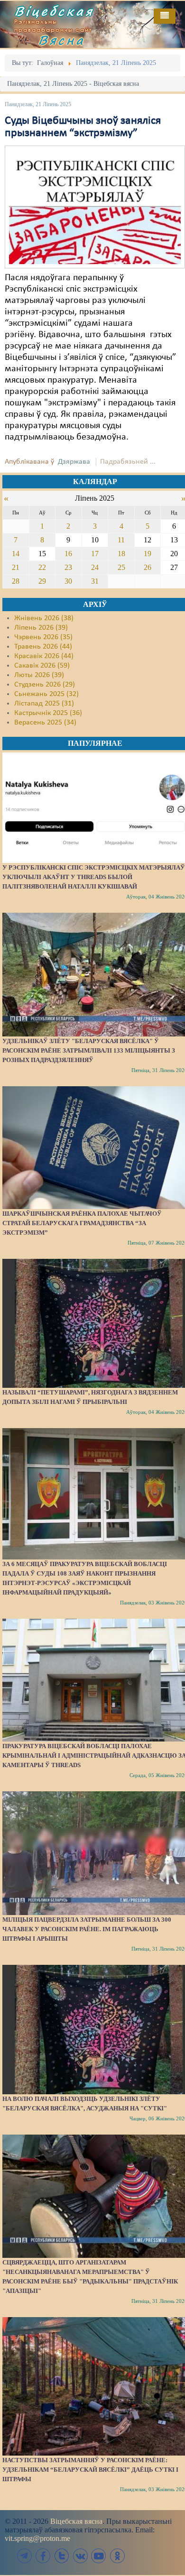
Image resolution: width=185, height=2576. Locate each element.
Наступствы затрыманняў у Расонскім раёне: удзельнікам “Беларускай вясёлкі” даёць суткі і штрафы (90, 2470)
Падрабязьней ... (128, 462)
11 (121, 540)
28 (16, 581)
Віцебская (54, 11)
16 (68, 554)
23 (68, 567)
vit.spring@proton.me (37, 2538)
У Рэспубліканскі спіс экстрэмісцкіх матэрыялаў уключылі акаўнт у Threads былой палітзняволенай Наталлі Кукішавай (94, 877)
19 (148, 554)
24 (95, 567)
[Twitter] (62, 2556)
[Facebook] (43, 2556)
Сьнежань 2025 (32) (46, 694)
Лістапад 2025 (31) (44, 704)
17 (95, 554)
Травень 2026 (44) (43, 647)
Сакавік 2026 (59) (42, 666)
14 (16, 554)
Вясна (62, 40)
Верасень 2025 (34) (45, 723)
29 (42, 581)
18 (121, 554)
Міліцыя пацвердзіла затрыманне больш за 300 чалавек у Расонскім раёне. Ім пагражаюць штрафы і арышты (87, 1929)
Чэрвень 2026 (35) (43, 637)
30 (68, 581)
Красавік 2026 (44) (44, 656)
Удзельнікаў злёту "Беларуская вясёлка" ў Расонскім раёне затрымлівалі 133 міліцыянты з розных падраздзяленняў (89, 1050)
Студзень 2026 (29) (45, 685)
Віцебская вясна (76, 2521)
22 (42, 567)
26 (148, 567)
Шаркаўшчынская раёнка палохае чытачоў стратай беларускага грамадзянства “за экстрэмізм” (82, 1223)
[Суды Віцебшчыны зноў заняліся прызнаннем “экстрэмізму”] (95, 207)
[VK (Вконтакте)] (80, 2556)
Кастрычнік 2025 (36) (48, 713)
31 (95, 581)
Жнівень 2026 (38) (44, 618)
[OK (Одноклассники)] (117, 2556)
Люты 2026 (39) (39, 675)
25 (121, 567)
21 (16, 567)
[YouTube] (99, 2556)
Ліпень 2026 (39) (41, 628)
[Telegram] (25, 2556)
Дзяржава (74, 462)
